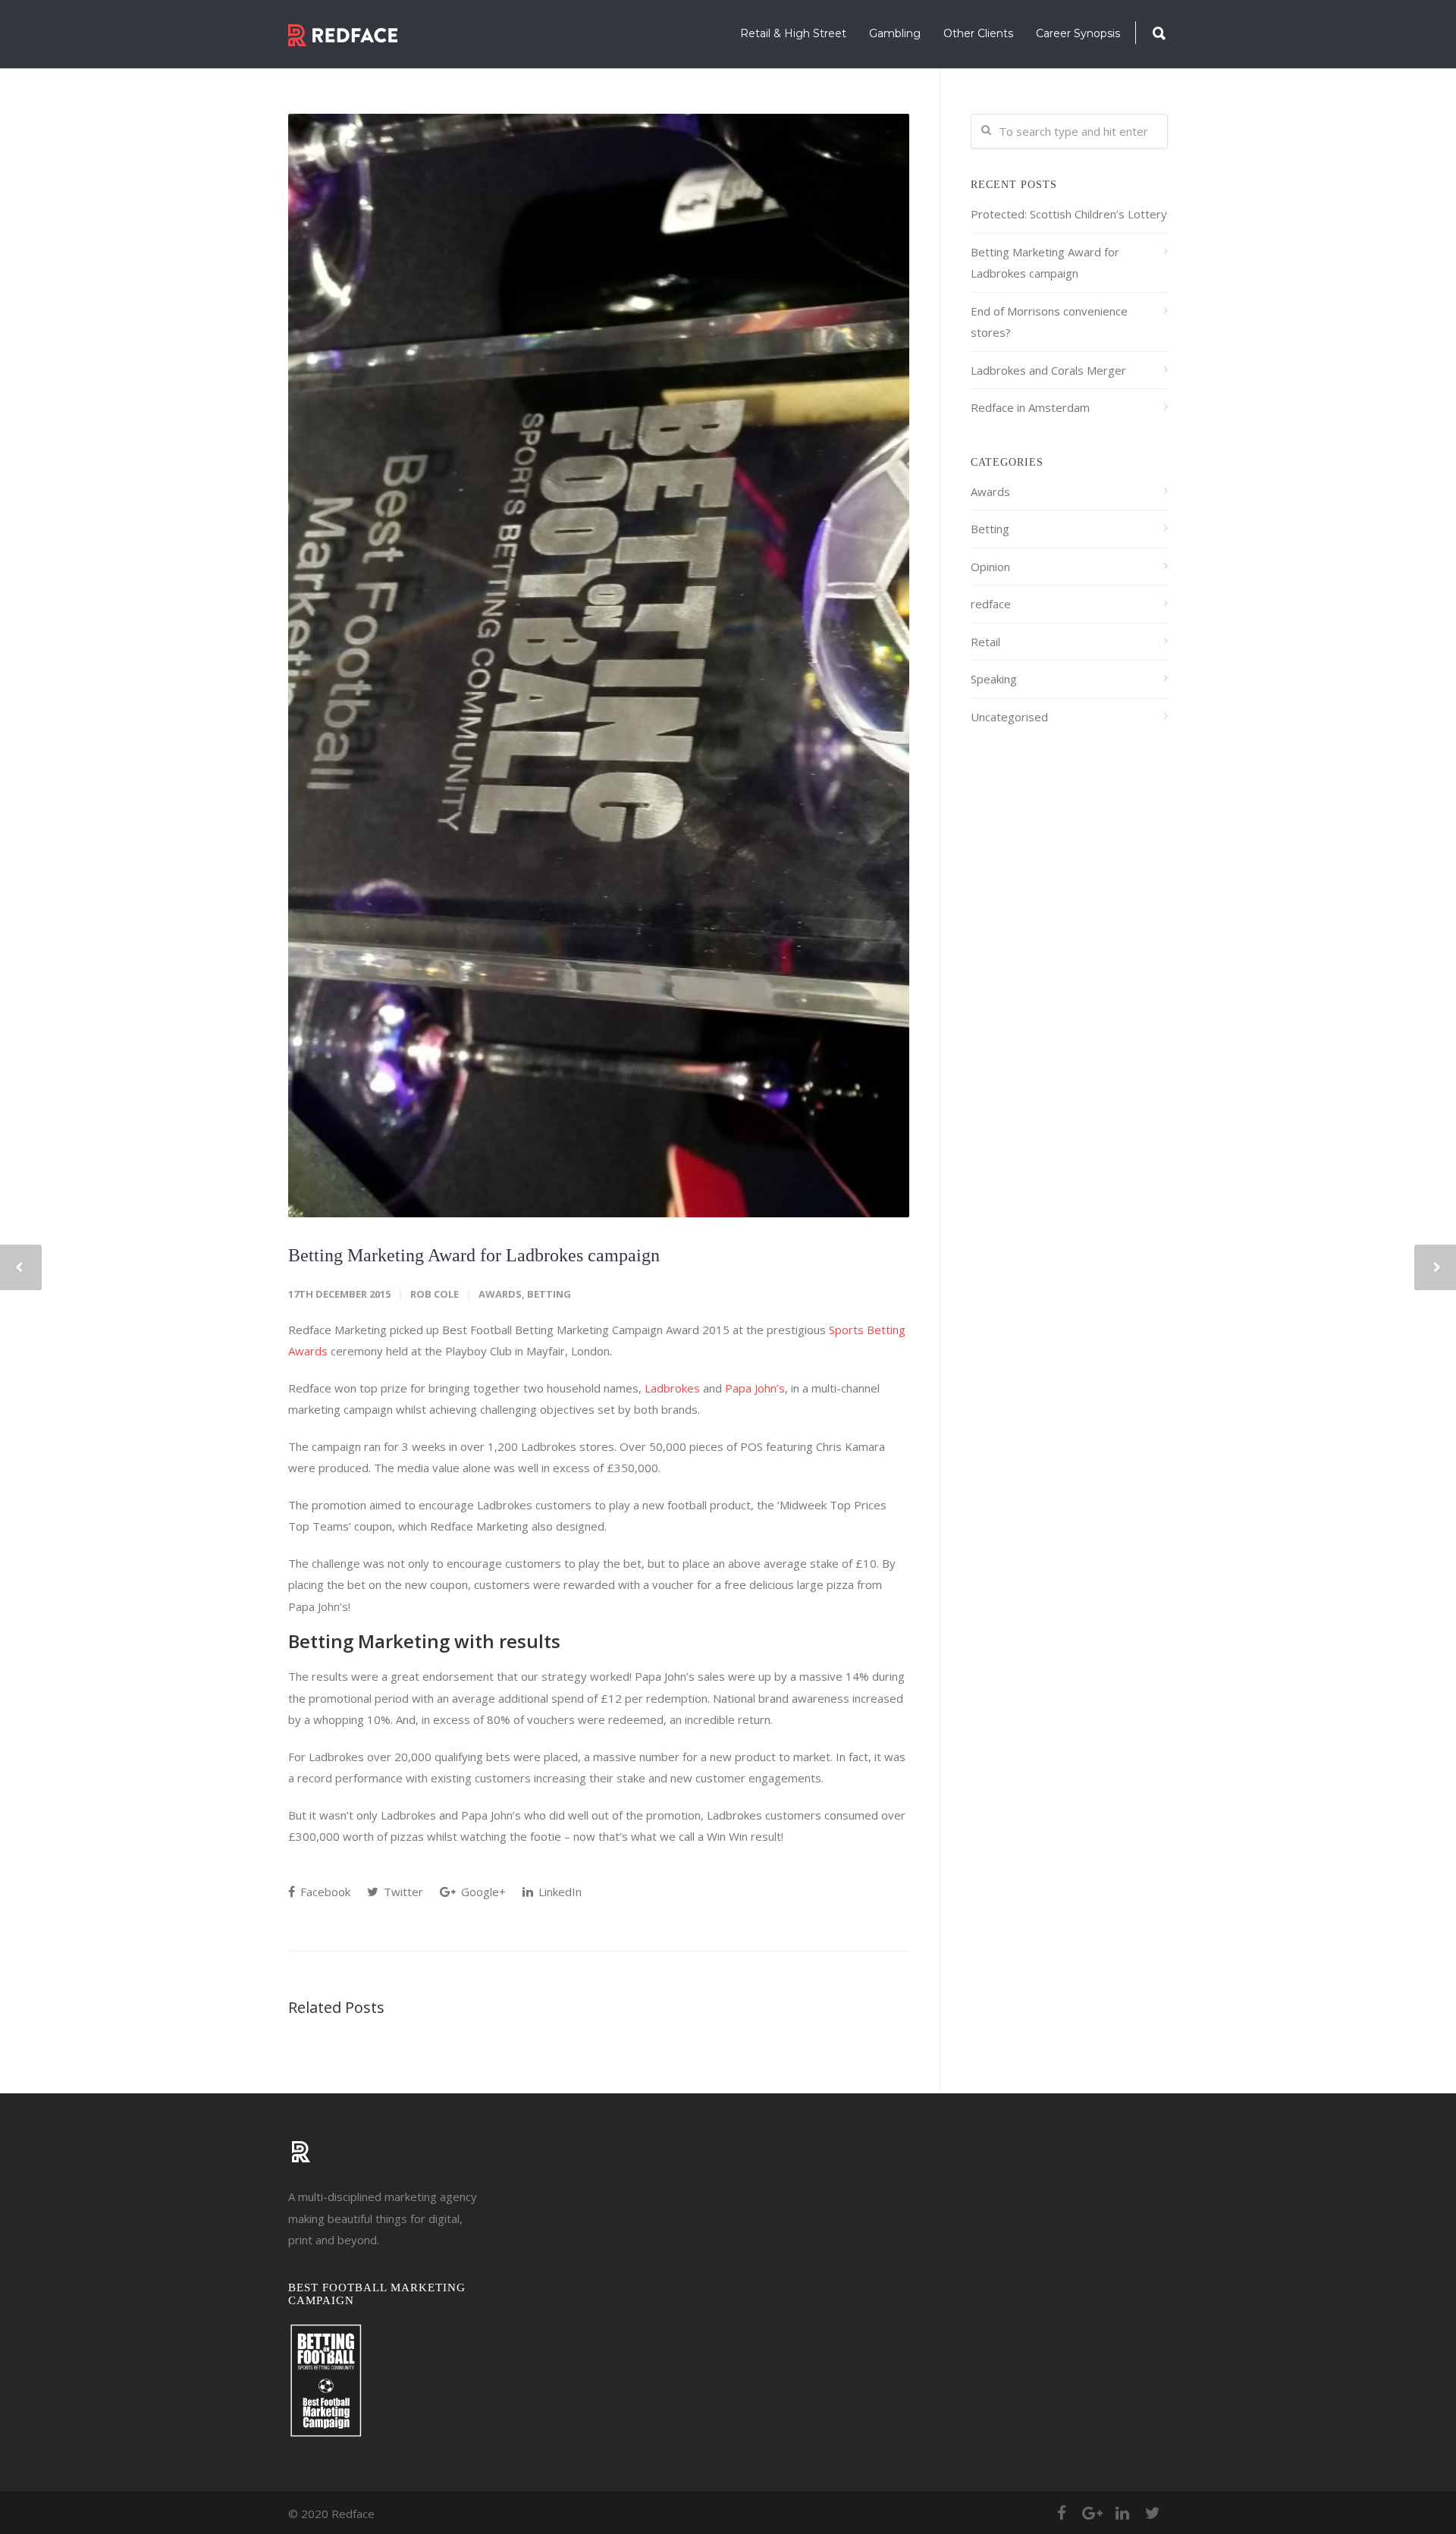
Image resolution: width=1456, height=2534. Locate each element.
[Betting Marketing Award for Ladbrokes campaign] (599, 666)
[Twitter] (1153, 2513)
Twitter (402, 1892)
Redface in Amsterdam (1030, 407)
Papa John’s (755, 1388)
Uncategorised (1009, 717)
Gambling (895, 33)
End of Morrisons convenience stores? (1049, 322)
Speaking (994, 679)
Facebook (324, 1892)
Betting (549, 1294)
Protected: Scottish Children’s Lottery (1069, 214)
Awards (500, 1294)
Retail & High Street (793, 33)
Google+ (482, 1892)
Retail (985, 642)
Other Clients (978, 33)
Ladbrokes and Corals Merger (1048, 370)
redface (991, 604)
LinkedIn (559, 1892)
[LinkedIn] (1122, 2513)
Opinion (990, 567)
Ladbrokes (672, 1388)
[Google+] (1092, 2513)
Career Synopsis (1078, 33)
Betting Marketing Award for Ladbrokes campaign (474, 1255)
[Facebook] (1062, 2513)
